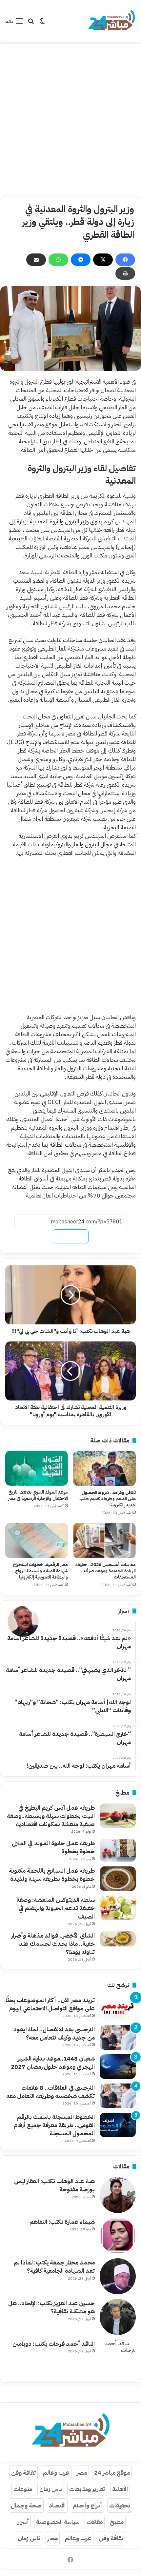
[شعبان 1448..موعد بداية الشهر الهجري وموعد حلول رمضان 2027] (118, 2067)
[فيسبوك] (125, 260)
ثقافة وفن (23, 2473)
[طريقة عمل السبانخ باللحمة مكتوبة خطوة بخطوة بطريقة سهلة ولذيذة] (118, 1879)
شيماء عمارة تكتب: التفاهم (62, 2222)
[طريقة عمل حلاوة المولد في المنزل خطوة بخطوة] (118, 1850)
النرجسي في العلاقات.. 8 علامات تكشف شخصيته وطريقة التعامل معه (50, 2092)
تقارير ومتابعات (87, 2489)
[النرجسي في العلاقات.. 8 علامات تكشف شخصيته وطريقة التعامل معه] (118, 2096)
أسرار (23, 2522)
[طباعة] (125, 273)
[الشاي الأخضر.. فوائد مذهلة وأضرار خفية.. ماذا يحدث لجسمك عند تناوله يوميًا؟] (118, 1939)
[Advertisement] (70, 119)
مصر (82, 2473)
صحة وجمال (26, 2505)
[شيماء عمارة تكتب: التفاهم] (118, 2236)
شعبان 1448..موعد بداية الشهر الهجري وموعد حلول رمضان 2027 (53, 2063)
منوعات (23, 2489)
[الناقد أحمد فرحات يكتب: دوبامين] (118, 2358)
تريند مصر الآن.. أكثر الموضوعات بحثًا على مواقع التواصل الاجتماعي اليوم (50, 2004)
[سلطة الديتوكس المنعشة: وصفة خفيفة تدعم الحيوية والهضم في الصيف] (118, 1908)
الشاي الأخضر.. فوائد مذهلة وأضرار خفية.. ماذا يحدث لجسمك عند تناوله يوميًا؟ (53, 1944)
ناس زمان (51, 2489)
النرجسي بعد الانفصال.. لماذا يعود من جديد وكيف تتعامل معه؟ (54, 2033)
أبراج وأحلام (87, 2505)
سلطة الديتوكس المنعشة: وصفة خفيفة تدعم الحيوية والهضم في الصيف (56, 1908)
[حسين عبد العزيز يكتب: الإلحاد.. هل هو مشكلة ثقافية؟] (118, 2317)
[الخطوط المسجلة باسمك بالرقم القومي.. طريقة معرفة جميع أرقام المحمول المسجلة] (118, 2125)
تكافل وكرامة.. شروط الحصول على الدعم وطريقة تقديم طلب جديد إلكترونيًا (108, 1499)
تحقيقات (120, 2505)
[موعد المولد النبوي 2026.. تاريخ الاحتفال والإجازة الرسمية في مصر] (37, 1468)
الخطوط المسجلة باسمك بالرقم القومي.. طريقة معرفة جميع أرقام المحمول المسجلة (54, 2125)
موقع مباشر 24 (112, 2473)
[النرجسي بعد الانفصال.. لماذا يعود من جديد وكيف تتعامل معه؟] (118, 2037)
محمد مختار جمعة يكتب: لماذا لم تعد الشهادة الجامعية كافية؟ (54, 2266)
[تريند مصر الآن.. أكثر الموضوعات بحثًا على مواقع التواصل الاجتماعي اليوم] (118, 2008)
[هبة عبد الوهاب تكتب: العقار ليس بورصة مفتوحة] (118, 2195)
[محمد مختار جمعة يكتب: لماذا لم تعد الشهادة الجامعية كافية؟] (118, 2276)
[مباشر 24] (111, 21)
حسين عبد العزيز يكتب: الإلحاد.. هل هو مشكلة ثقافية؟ (51, 2307)
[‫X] (103, 260)
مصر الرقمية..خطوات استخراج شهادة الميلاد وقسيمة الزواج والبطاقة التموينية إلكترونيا (40, 1571)
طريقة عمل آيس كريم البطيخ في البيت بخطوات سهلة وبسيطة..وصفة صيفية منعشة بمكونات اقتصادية (51, 1816)
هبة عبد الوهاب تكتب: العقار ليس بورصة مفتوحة (54, 2185)
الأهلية (120, 2489)
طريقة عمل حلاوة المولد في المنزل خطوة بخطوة (53, 1847)
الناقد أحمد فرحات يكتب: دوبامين (54, 2344)
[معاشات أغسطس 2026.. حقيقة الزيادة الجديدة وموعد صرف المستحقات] (104, 1540)
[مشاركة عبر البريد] (36, 260)
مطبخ (117, 2522)
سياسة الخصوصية (58, 2522)
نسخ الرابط (71, 1236)
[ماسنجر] (81, 260)
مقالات (95, 2522)
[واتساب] (58, 260)
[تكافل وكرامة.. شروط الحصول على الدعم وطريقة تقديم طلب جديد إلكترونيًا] (104, 1468)
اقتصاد (57, 2505)
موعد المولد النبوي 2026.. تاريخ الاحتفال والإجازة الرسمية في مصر (38, 1495)
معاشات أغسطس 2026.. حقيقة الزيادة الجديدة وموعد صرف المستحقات (106, 1571)
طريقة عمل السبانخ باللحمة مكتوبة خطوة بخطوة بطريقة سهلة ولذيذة (52, 1875)
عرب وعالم (56, 2473)
